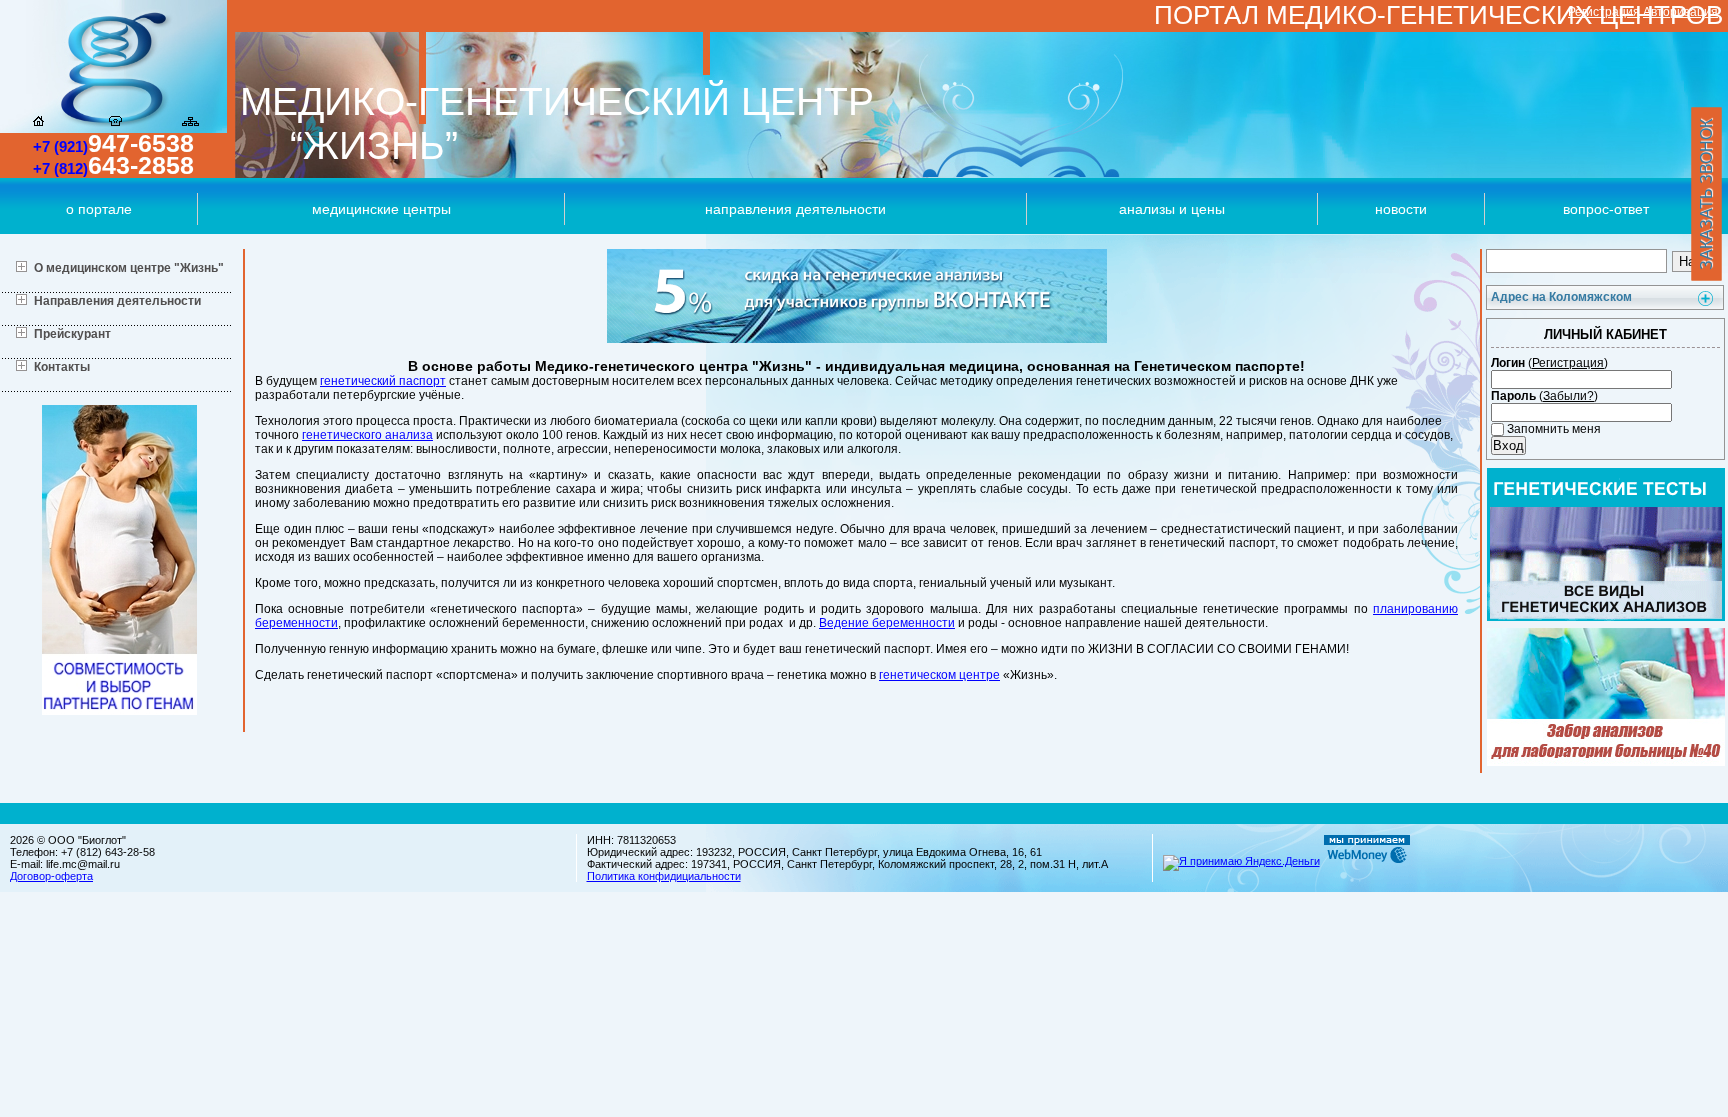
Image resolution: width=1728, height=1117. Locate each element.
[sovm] (119, 711)
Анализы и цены (1172, 209)
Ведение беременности (887, 623)
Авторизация (1680, 12)
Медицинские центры (381, 209)
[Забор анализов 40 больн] (1606, 762)
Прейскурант (72, 334)
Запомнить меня (1552, 429)
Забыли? (1568, 396)
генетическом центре (939, 675)
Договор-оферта (51, 876)
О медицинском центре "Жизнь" (129, 268)
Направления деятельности (795, 209)
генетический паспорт (383, 381)
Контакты (62, 367)
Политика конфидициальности (664, 876)
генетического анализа (367, 435)
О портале (99, 209)
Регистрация (1604, 12)
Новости (1401, 209)
